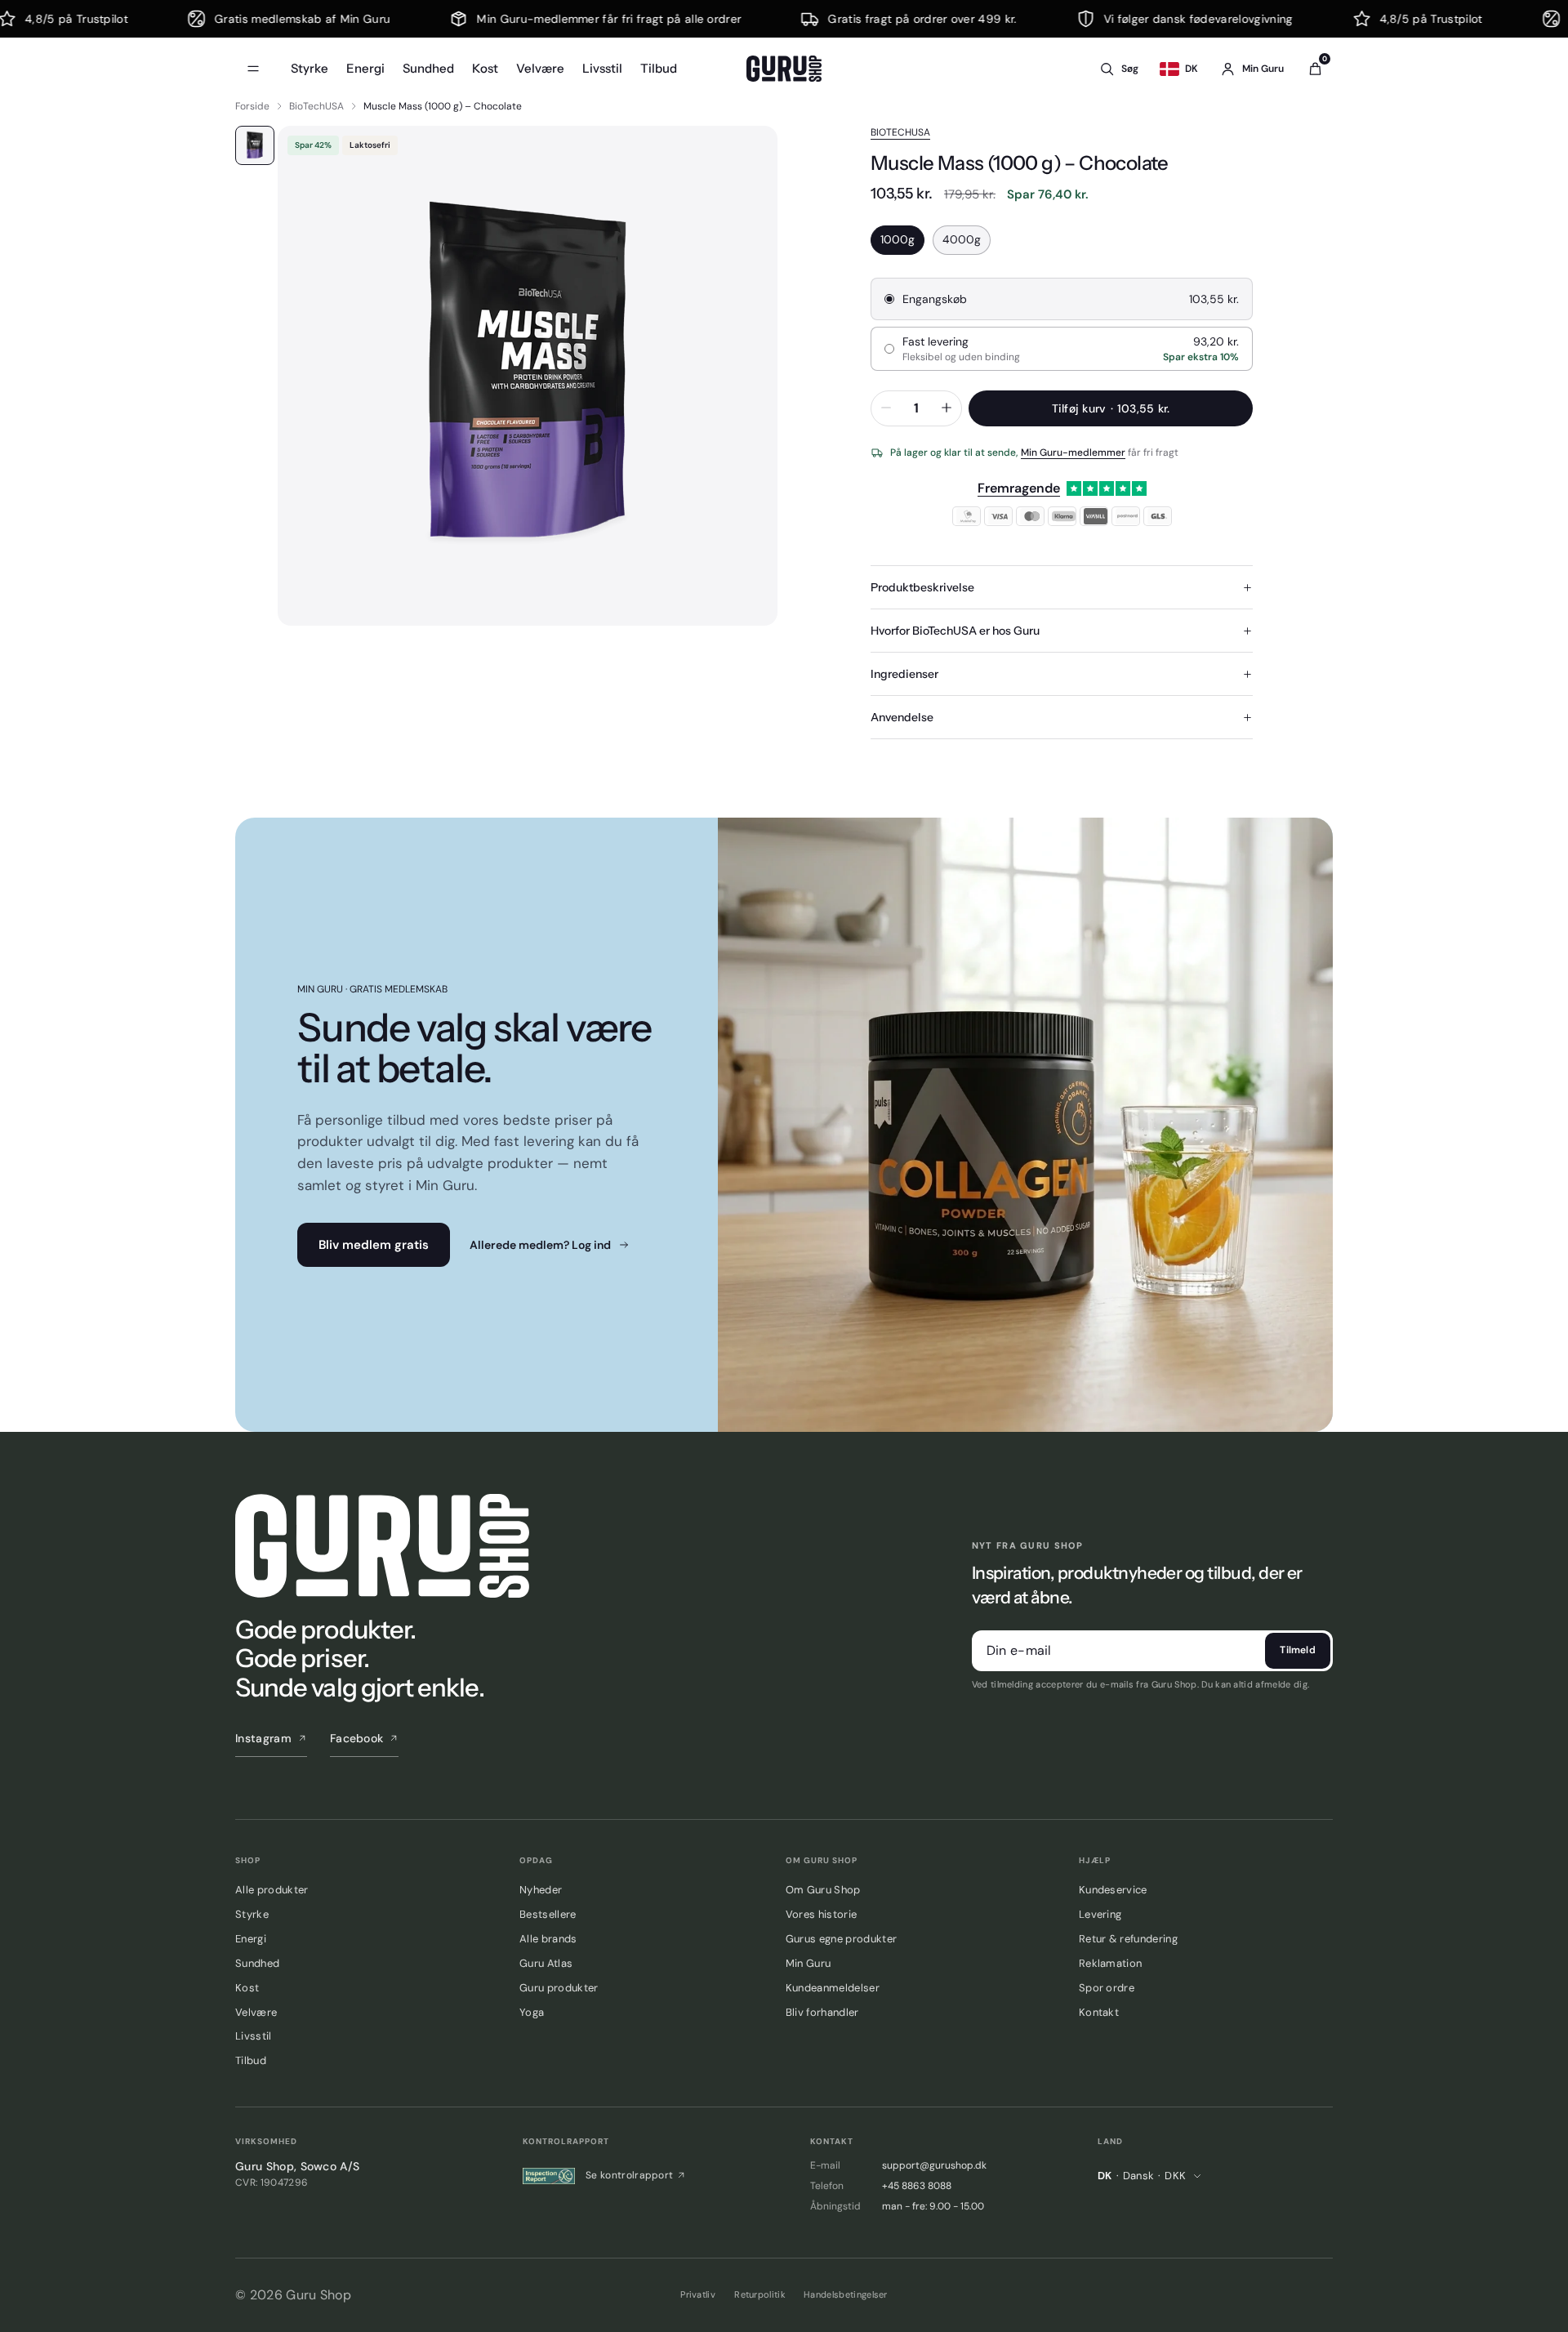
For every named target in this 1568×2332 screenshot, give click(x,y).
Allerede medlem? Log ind (540, 1245)
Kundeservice (1113, 1890)
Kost (485, 68)
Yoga (532, 2012)
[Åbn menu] (253, 69)
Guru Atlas (546, 1963)
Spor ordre (1107, 1988)
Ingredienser (904, 674)
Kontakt (1099, 2012)
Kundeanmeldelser (833, 1988)
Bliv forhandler (822, 2012)
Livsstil (602, 68)
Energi (365, 68)
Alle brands (548, 1939)
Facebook (357, 1738)
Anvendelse (902, 717)
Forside (252, 106)
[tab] (255, 145)
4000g (962, 239)
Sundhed (428, 68)
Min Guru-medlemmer (1073, 453)
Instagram (263, 1738)
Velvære (540, 68)
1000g (898, 239)
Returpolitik (760, 2294)
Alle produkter (272, 1890)
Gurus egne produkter (841, 1939)
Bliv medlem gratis (374, 1245)
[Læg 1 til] (947, 408)
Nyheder (541, 1890)
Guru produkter (559, 1988)
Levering (1100, 1914)
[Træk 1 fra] (886, 408)
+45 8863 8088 (917, 2186)
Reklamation (1111, 1963)
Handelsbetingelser (846, 2294)
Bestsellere (548, 1914)
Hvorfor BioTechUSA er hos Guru (955, 631)
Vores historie (821, 1914)
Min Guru (808, 1963)
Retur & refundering (1128, 1939)
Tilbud (659, 68)
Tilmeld (1298, 1650)
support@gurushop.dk (934, 2165)
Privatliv (698, 2294)
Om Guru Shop (823, 1890)
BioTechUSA (316, 106)
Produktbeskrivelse (922, 587)
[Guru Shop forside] (784, 69)
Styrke (310, 68)
